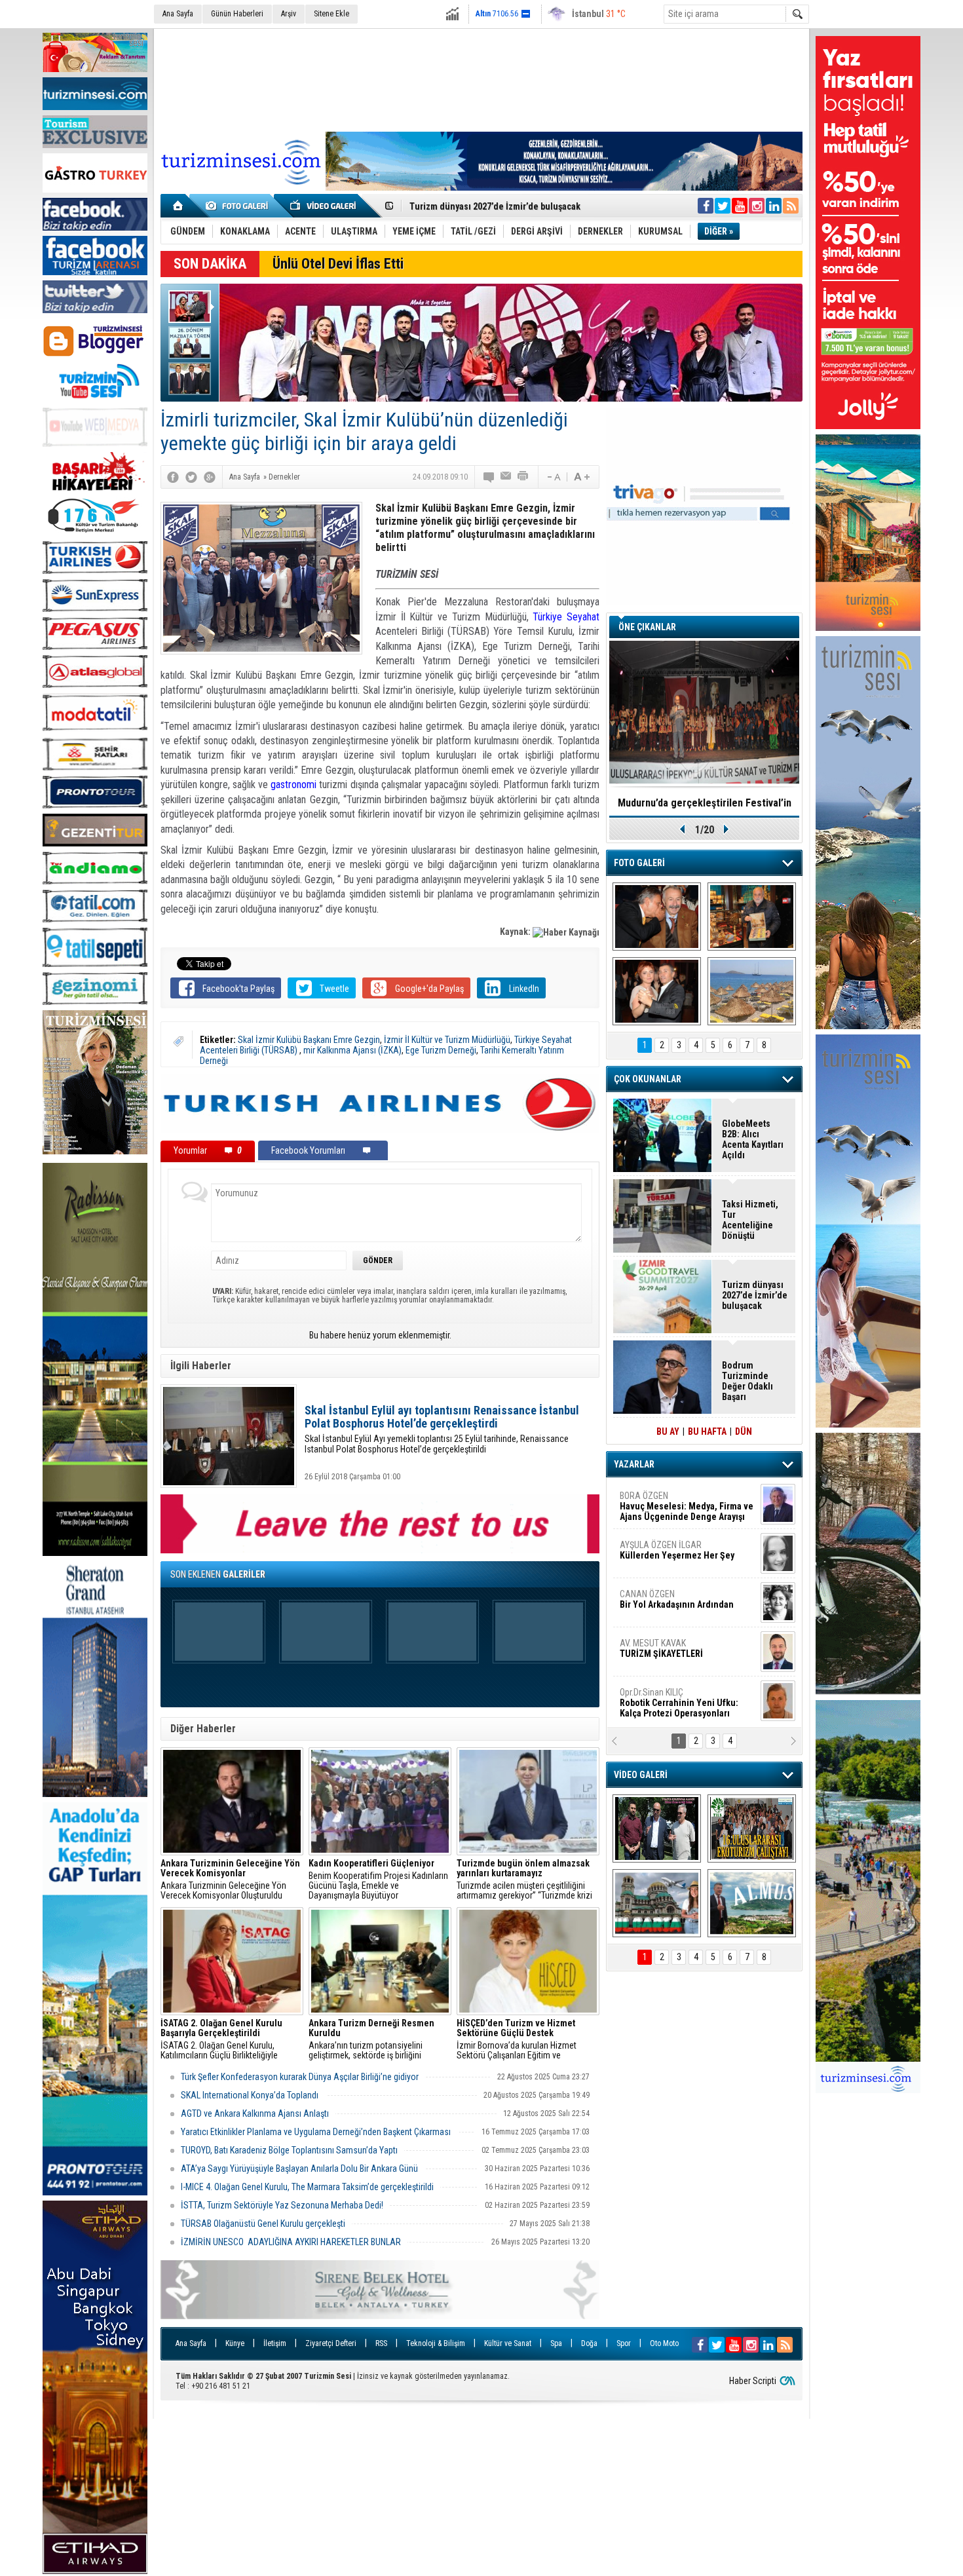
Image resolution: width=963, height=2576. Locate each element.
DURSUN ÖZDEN (686, 1703)
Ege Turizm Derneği (441, 1050)
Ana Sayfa (178, 14)
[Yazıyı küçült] (553, 477)
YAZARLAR (634, 1464)
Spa (556, 2343)
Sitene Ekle (331, 14)
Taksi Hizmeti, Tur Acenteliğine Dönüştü (750, 1220)
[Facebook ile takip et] (706, 206)
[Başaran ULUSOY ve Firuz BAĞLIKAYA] (657, 917)
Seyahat (583, 617)
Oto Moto (664, 2343)
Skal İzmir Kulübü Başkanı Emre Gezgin (309, 1040)
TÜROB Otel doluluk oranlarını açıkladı (704, 803)
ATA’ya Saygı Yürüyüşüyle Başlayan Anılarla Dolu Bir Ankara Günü (299, 2169)
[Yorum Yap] (489, 477)
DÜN (744, 1431)
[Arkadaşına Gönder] (506, 477)
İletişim (275, 2343)
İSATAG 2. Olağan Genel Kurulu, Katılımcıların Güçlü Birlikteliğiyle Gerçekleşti (221, 2039)
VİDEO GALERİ (641, 1775)
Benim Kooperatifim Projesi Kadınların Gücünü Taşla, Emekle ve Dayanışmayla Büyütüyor (378, 1880)
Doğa (589, 2343)
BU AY (668, 1431)
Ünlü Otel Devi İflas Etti (338, 264)
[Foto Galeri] (239, 206)
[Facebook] (173, 477)
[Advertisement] (481, 78)
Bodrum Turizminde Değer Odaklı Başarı (747, 1381)
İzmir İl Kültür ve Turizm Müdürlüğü (447, 1040)
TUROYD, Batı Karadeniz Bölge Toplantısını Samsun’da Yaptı (289, 2150)
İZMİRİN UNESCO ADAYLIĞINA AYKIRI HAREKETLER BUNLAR (291, 2242)
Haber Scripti (753, 2381)
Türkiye (550, 617)
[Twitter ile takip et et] (723, 206)
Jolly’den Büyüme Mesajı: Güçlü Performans (499, 206)
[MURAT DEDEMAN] (657, 991)
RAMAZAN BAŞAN (660, 1501)
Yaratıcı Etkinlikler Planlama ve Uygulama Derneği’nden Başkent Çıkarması (317, 2132)
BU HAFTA (707, 1431)
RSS (381, 2343)
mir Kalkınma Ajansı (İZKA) (352, 1050)
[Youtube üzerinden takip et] (740, 206)
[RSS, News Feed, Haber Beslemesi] (791, 206)
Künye (235, 2343)
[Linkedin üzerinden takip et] (774, 206)
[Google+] (210, 477)
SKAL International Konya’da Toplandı (251, 2095)
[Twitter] (191, 477)
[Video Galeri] (324, 206)
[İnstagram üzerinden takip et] (757, 206)
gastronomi (293, 785)
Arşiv (289, 14)
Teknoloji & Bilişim (436, 2343)
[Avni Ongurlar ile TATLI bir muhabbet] (752, 917)
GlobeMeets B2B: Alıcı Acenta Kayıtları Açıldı (753, 1139)
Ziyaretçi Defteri (331, 2343)
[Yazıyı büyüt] (582, 477)
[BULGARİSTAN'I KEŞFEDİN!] (657, 1903)
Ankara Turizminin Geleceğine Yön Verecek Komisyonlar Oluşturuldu (230, 1880)
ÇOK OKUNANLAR (648, 1079)
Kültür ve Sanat (508, 2343)
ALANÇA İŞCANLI (674, 1604)
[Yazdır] (523, 477)
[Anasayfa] (179, 206)
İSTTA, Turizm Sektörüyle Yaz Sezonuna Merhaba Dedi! (282, 2205)
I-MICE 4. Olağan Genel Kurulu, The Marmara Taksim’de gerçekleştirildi (307, 2187)
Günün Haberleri (237, 14)
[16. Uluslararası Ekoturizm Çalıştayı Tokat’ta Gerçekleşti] (752, 1828)
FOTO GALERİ (639, 863)
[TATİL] (752, 991)
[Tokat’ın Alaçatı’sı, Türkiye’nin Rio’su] (752, 1903)
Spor (624, 2343)
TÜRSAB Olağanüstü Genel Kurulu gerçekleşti (263, 2224)
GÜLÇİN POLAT (676, 1550)
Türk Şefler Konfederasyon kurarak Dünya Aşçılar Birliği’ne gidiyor (300, 2077)
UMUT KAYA (670, 1654)
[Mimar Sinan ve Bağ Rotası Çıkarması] (657, 1828)
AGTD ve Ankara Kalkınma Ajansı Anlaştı (255, 2113)
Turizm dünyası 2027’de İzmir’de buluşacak (755, 1295)
